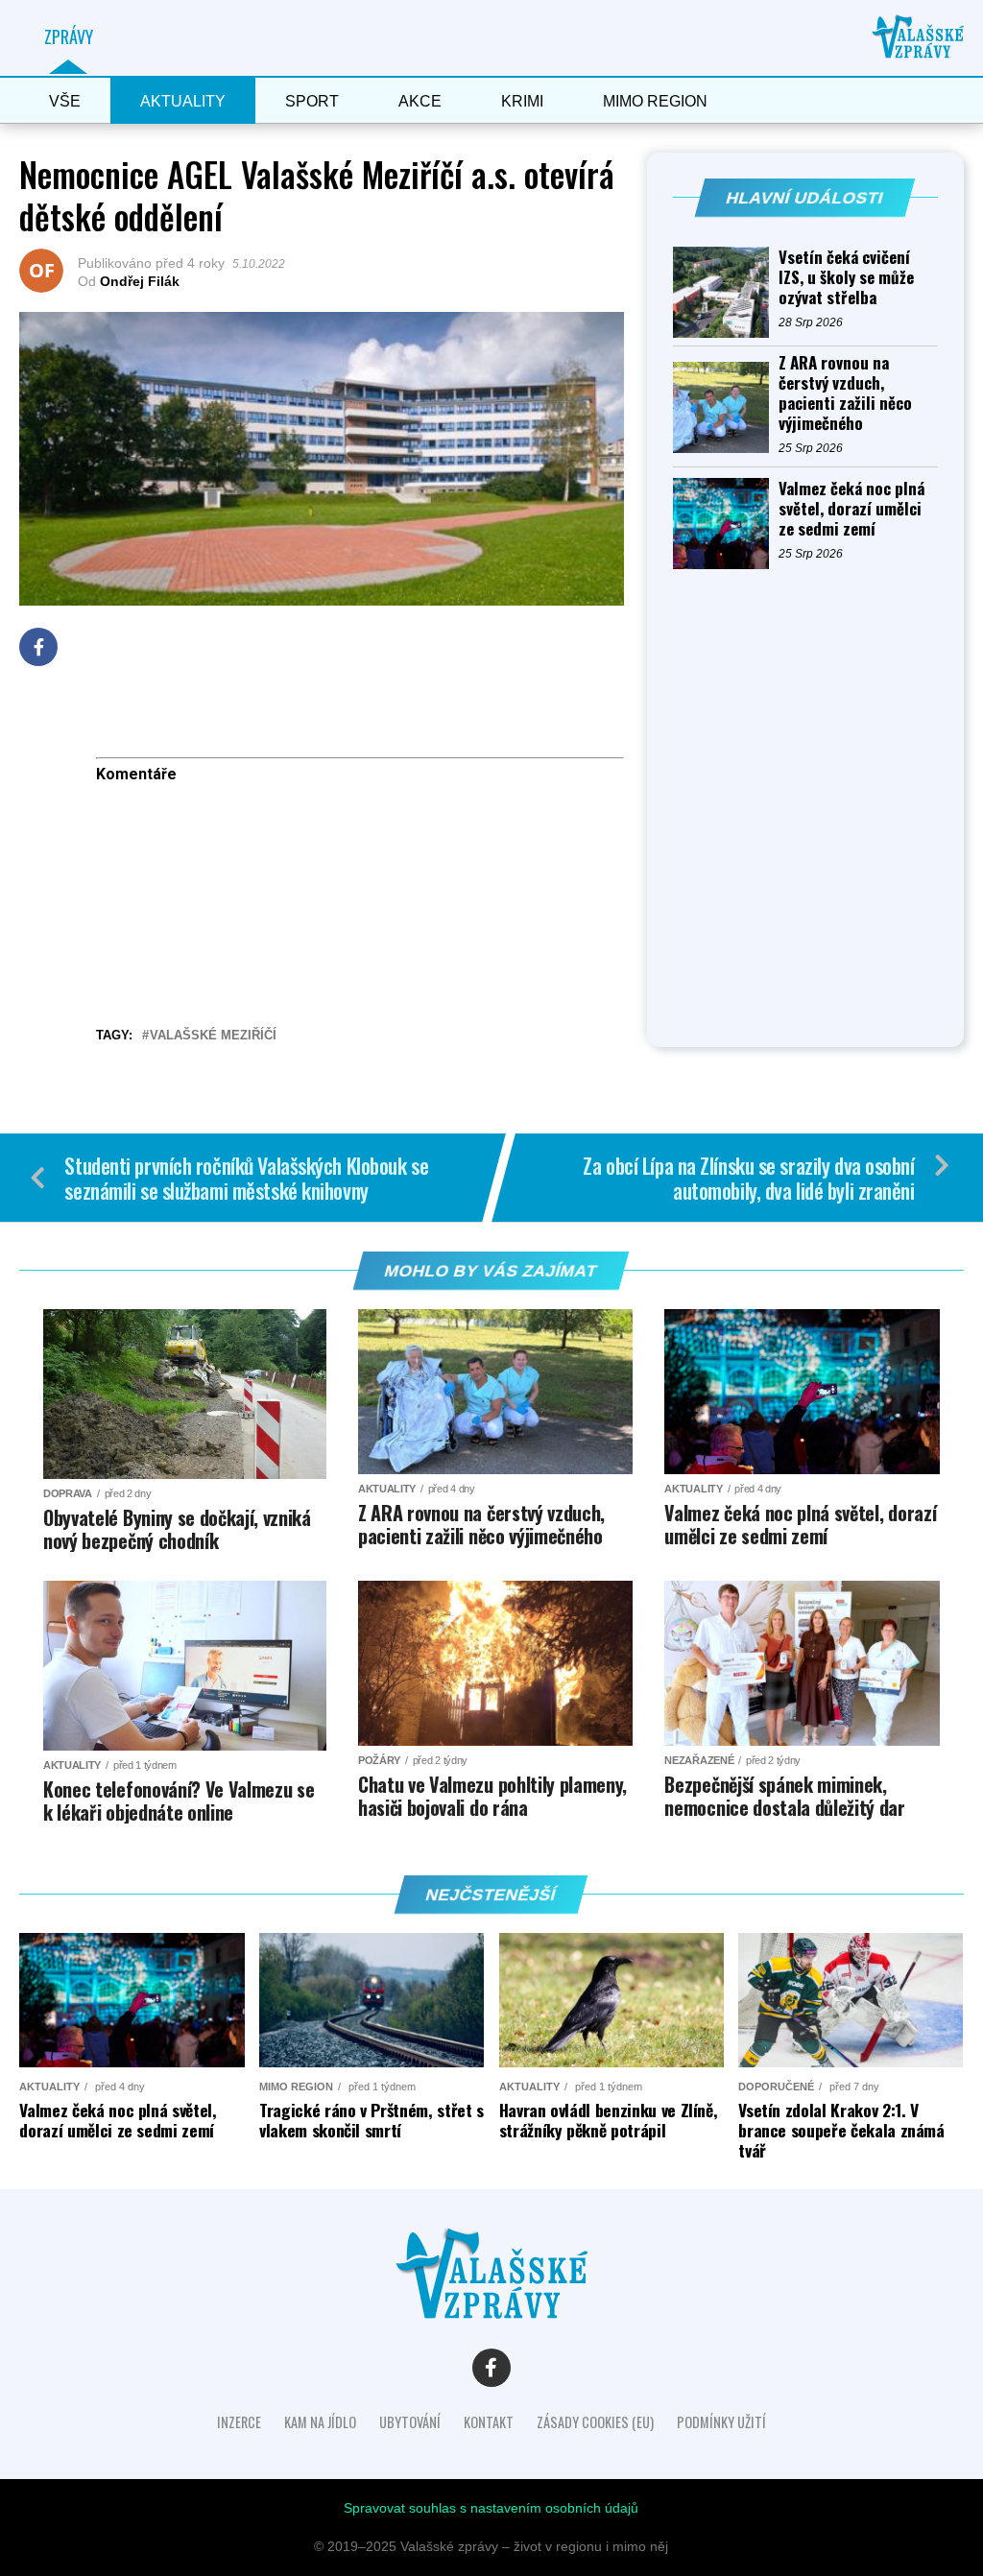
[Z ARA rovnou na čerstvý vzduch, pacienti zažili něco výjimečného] (726, 407)
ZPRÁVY (69, 36)
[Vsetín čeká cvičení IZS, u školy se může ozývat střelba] (726, 292)
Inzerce (239, 2422)
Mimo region (655, 101)
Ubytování (410, 2422)
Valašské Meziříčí (213, 1036)
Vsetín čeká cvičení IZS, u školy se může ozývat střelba (846, 277)
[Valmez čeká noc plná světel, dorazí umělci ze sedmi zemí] (726, 524)
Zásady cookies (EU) (595, 2422)
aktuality (183, 101)
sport (312, 101)
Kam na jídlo (320, 2422)
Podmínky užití (721, 2422)
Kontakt (489, 2422)
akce (420, 101)
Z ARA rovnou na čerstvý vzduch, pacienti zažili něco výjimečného (845, 393)
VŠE (65, 101)
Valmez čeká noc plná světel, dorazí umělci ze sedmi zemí (851, 508)
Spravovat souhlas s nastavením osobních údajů (491, 2508)
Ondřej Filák (140, 281)
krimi (522, 101)
